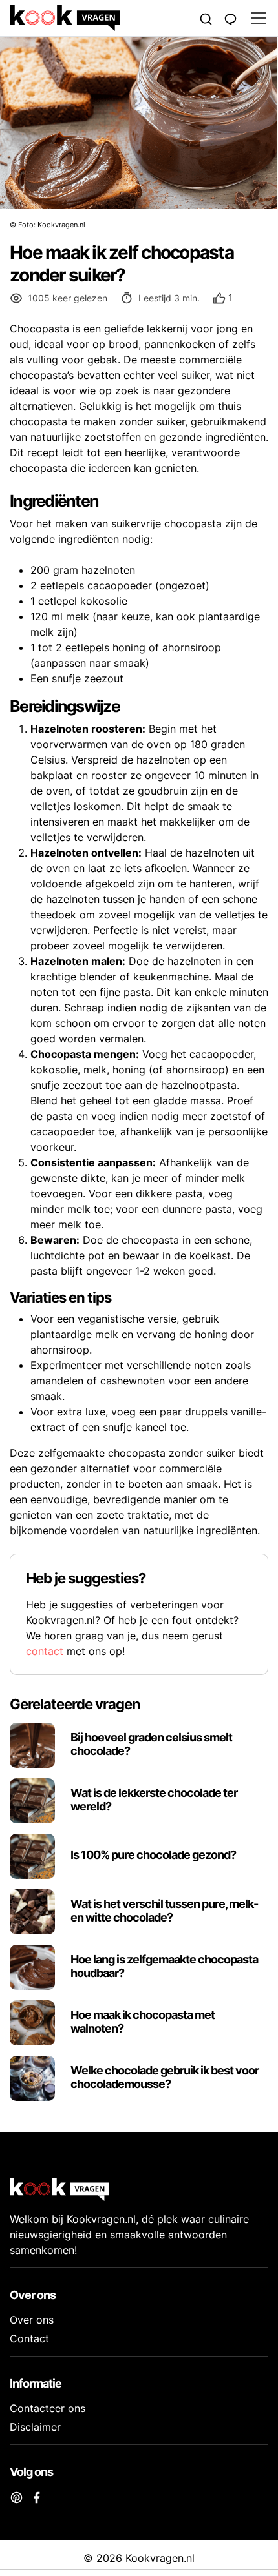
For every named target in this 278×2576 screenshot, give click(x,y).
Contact (29, 2338)
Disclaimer (35, 2427)
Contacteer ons (48, 2408)
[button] (223, 298)
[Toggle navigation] (255, 18)
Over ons (32, 2320)
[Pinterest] (16, 2497)
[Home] (102, 18)
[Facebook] (37, 2497)
